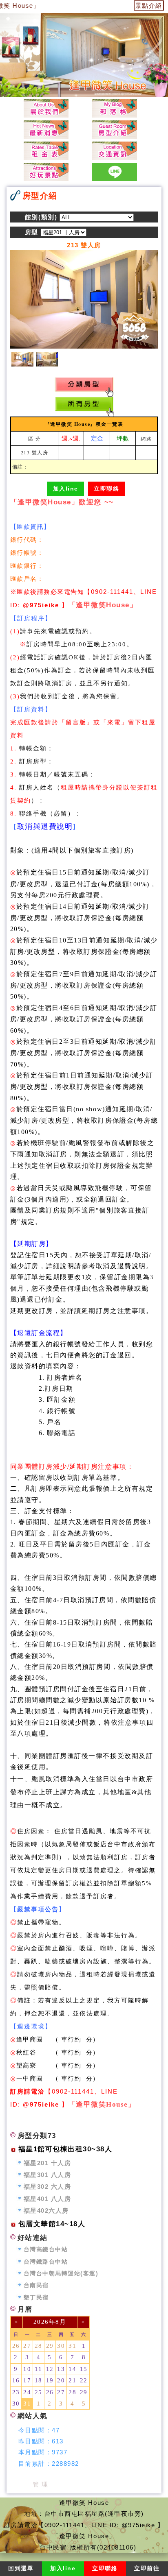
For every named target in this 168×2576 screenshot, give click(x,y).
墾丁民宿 (36, 2298)
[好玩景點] (46, 172)
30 (61, 2346)
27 (27, 2346)
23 (16, 2392)
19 (50, 2380)
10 (27, 2369)
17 (27, 2380)
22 (84, 2380)
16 (16, 2380)
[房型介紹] (115, 129)
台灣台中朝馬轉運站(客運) (61, 2274)
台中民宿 (53, 2547)
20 (61, 2380)
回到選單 (21, 2568)
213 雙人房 (35, 452)
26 (16, 2346)
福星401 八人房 (48, 2199)
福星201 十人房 (48, 2163)
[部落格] (115, 108)
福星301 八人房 (48, 2175)
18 (39, 2380)
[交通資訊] (115, 151)
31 (72, 2346)
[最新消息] (46, 129)
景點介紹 (149, 5)
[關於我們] (46, 108)
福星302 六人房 (48, 2187)
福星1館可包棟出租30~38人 (65, 2149)
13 (61, 2369)
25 (39, 2392)
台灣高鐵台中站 (46, 2250)
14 (72, 2369)
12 (50, 2369)
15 (84, 2369)
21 (72, 2380)
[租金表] (46, 151)
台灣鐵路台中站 (46, 2262)
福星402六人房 (46, 2211)
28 (39, 2346)
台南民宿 (36, 2285)
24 (27, 2392)
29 (50, 2346)
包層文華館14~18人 (52, 2224)
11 (38, 2369)
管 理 (41, 2484)
